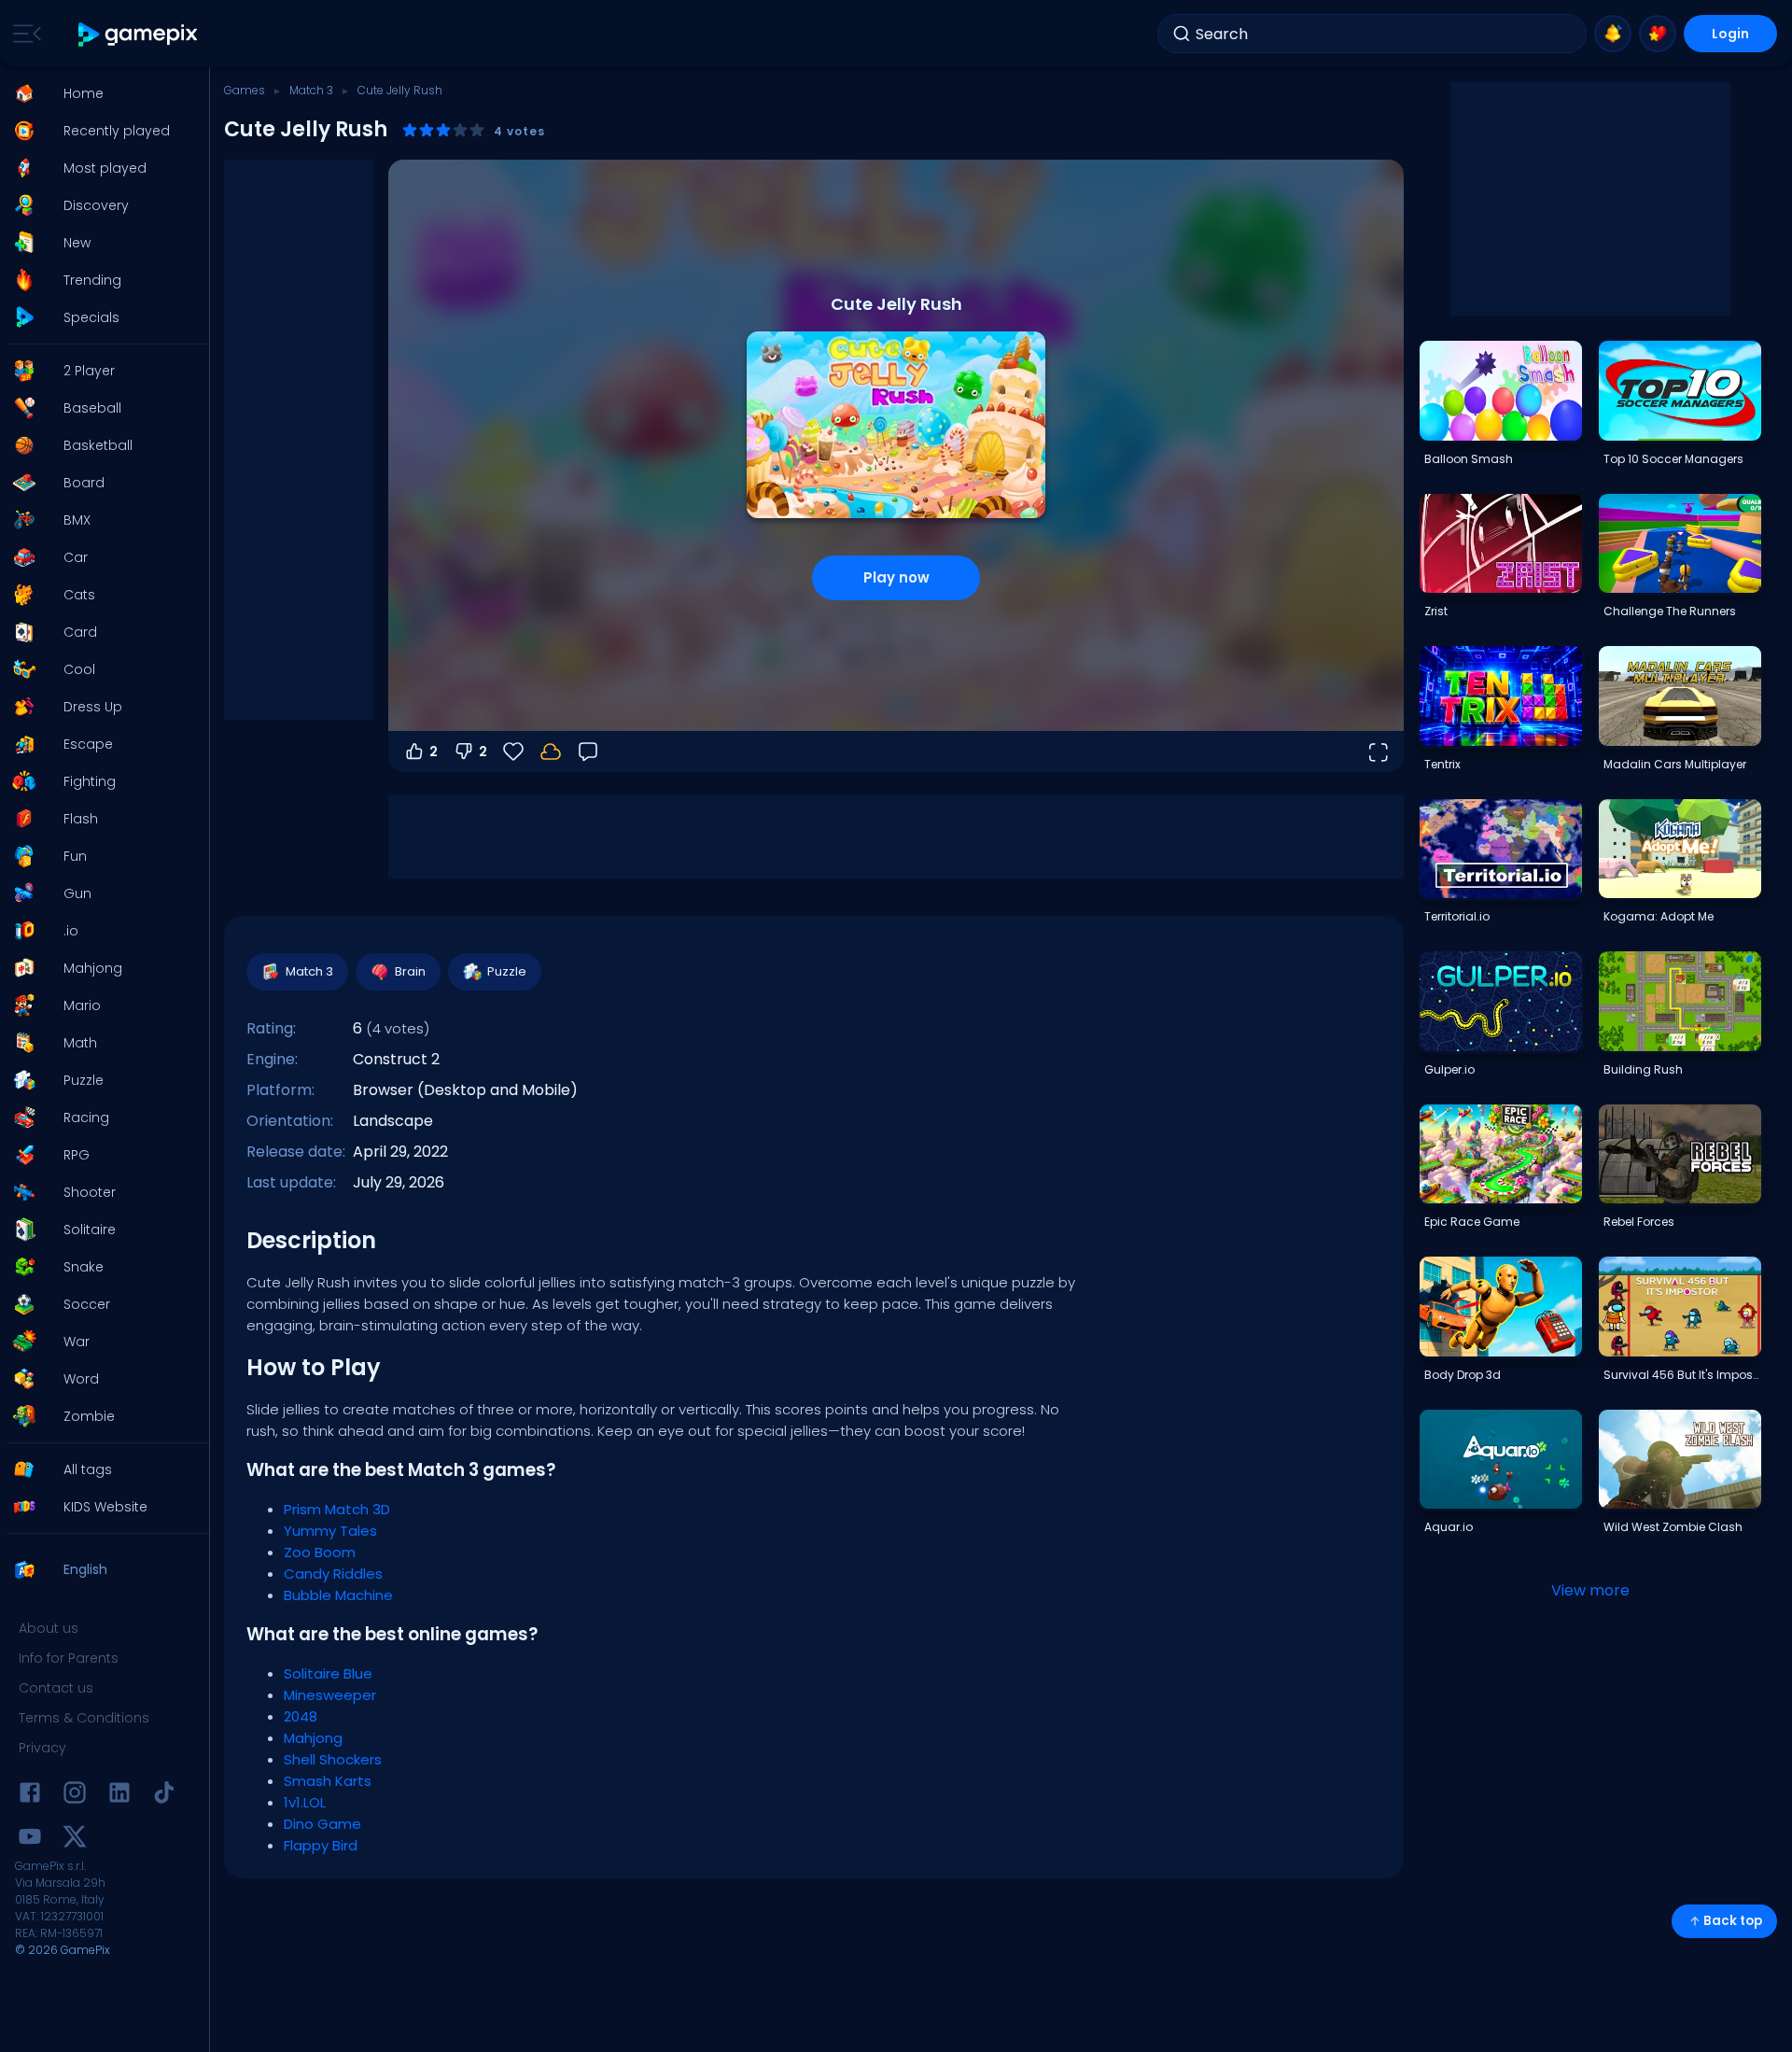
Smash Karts (328, 1781)
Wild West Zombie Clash (1673, 1527)
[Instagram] (75, 1796)
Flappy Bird (321, 1845)
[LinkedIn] (119, 1796)
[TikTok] (164, 1796)
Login (1730, 34)
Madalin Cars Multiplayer (1675, 764)
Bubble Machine (338, 1595)
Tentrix (1442, 764)
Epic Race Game (1472, 1222)
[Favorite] (1658, 34)
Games (245, 90)
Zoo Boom (320, 1552)
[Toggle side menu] (23, 34)
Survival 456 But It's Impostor (1682, 1375)
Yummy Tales (330, 1531)
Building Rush (1643, 1069)
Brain (410, 971)
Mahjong (313, 1738)
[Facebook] (30, 1796)
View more (1590, 1590)
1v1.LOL (305, 1802)
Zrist (1436, 611)
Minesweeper (330, 1695)
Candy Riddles (333, 1574)
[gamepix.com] (139, 34)
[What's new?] (1613, 34)
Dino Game (322, 1824)
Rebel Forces (1639, 1222)
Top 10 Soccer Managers (1673, 459)
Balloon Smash (1469, 459)
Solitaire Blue (328, 1673)
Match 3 (311, 90)
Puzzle (507, 971)
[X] (75, 1840)
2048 (301, 1716)
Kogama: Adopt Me (1659, 916)
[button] (99, 93)
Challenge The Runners (1670, 611)
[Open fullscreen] (1378, 752)
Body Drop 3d (1463, 1375)
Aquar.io (1449, 1527)
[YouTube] (30, 1840)
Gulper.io (1449, 1069)
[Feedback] (588, 752)
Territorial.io (1457, 916)
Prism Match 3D (337, 1509)
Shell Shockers (333, 1759)
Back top (1733, 1921)
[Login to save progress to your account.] (551, 752)
